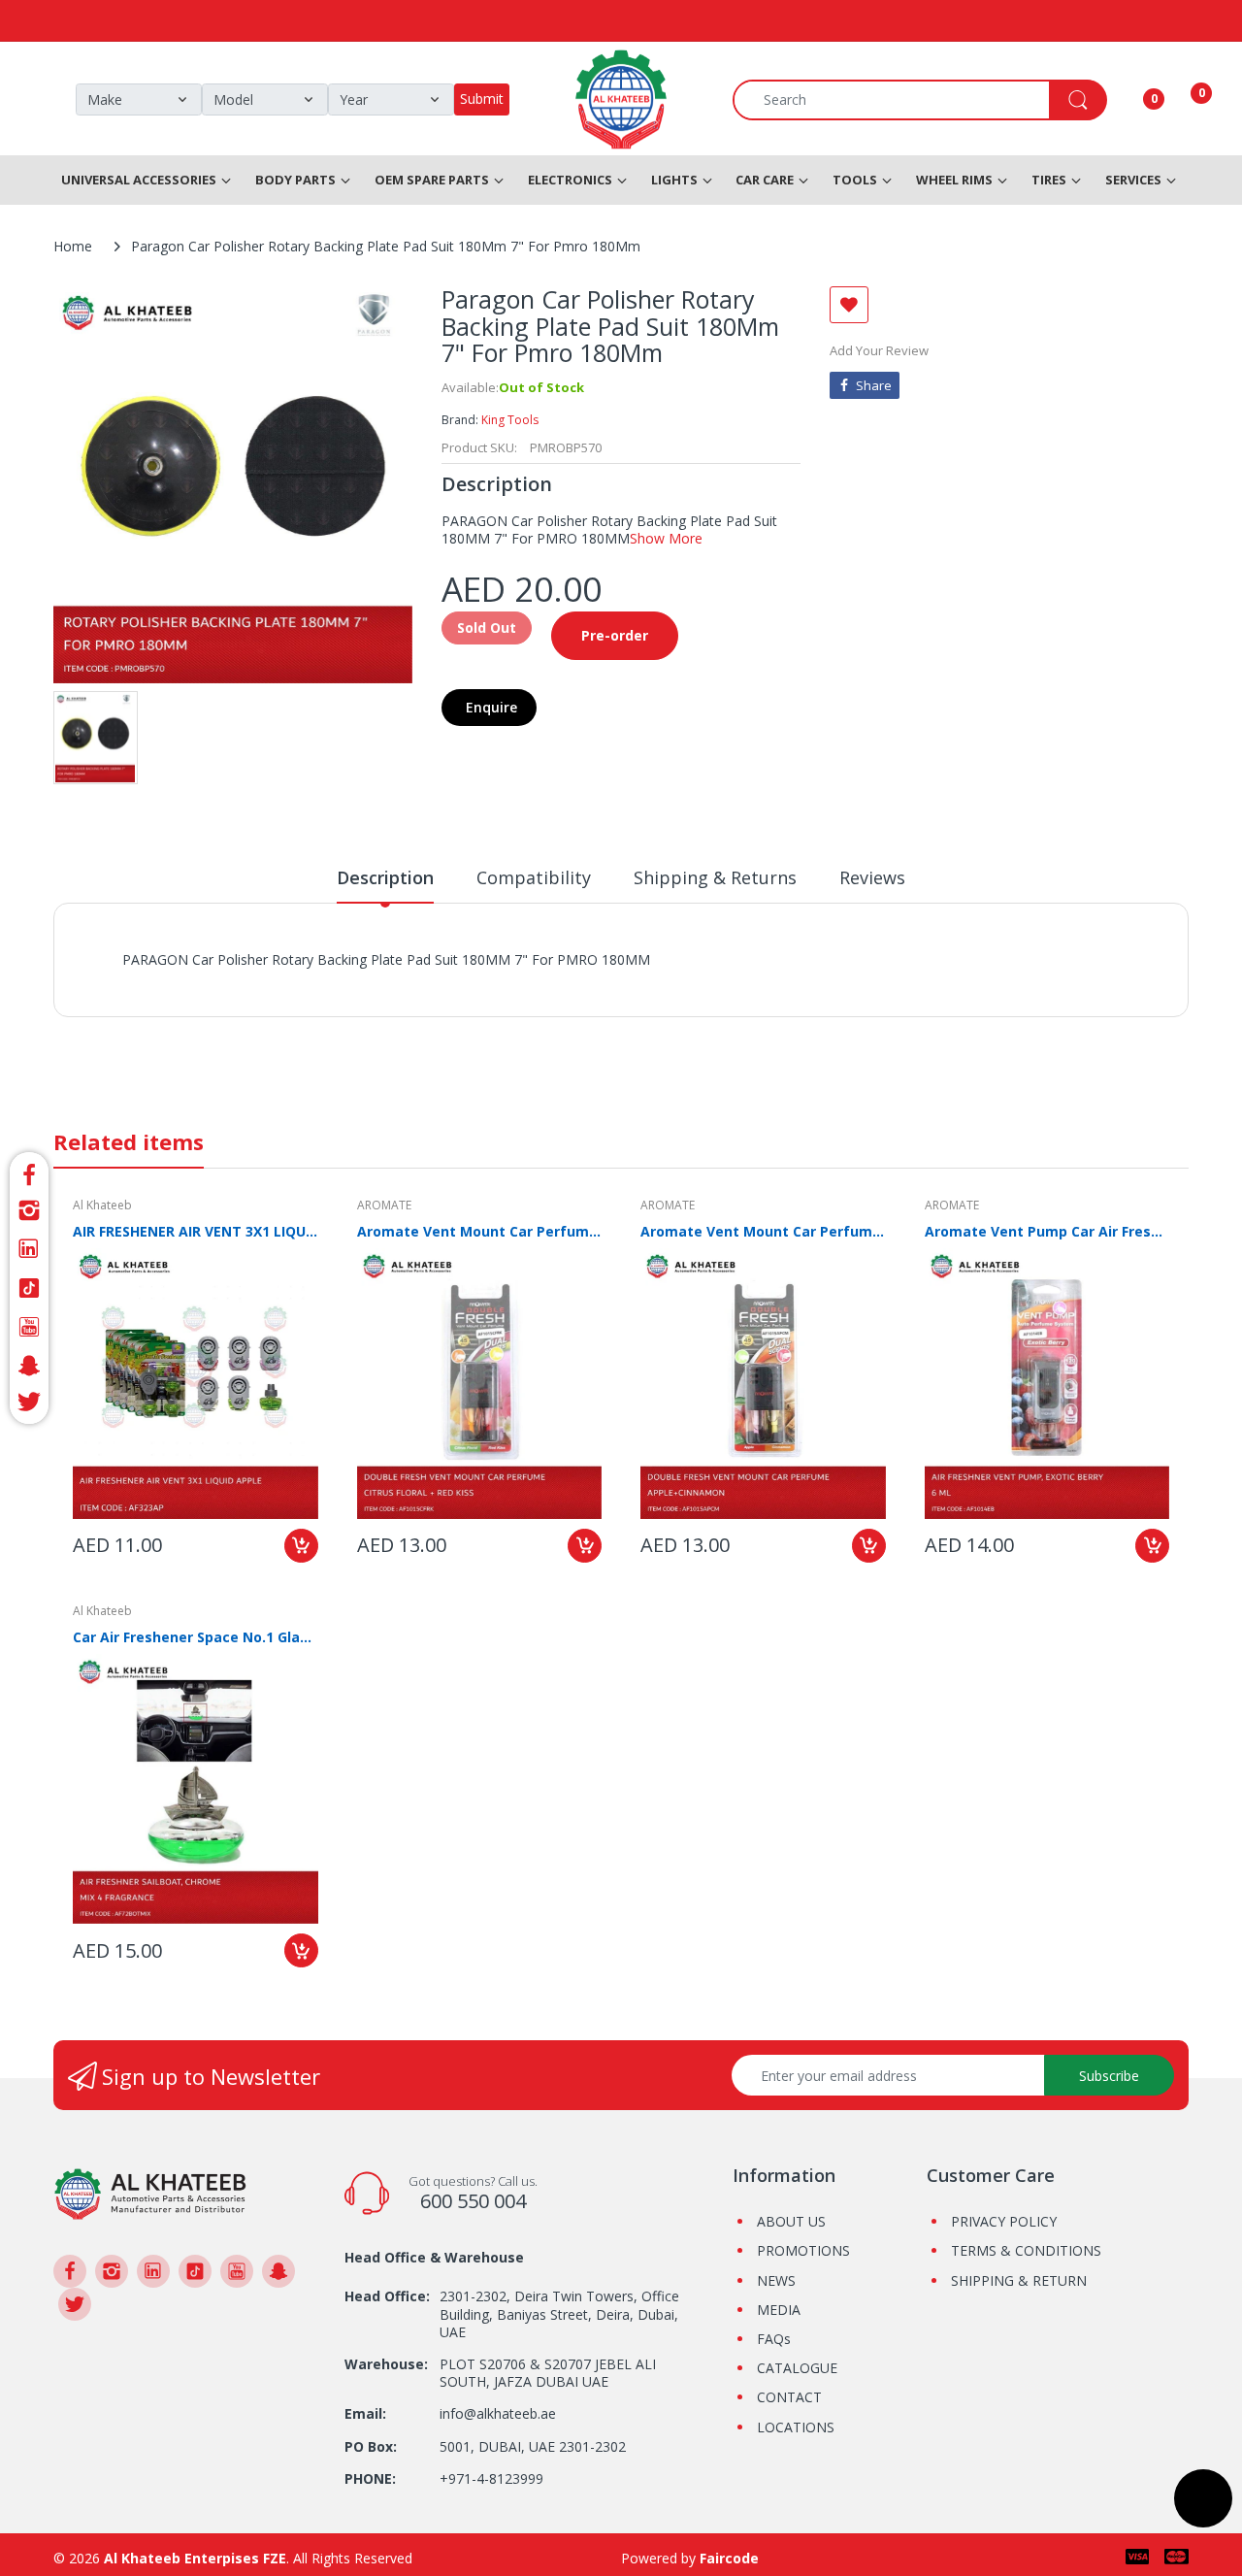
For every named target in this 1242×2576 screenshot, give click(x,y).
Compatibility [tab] (534, 877)
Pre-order (615, 635)
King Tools (510, 420)
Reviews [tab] (872, 877)
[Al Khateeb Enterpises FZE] (150, 2192)
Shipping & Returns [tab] (715, 877)
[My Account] (1129, 100)
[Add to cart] (301, 1546)
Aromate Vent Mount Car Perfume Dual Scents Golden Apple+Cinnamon (763, 1231)
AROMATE (384, 1205)
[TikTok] (29, 1288)
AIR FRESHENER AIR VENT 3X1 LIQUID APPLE (196, 1231)
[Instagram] (29, 1210)
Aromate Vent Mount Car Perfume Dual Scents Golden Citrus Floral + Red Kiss (480, 1231)
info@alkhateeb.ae (498, 2413)
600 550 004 (473, 2201)
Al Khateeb (102, 1205)
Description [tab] (385, 877)
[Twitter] (29, 1405)
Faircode (729, 2558)
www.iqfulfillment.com (462, 981)
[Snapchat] (29, 1366)
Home (73, 246)
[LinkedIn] (29, 1249)
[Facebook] (29, 1172)
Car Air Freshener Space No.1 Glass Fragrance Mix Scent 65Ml (196, 1637)
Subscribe (1109, 2076)
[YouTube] (29, 1327)
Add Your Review (879, 350)
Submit (482, 99)
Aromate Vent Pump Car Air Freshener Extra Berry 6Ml (1047, 1231)
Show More (666, 538)
